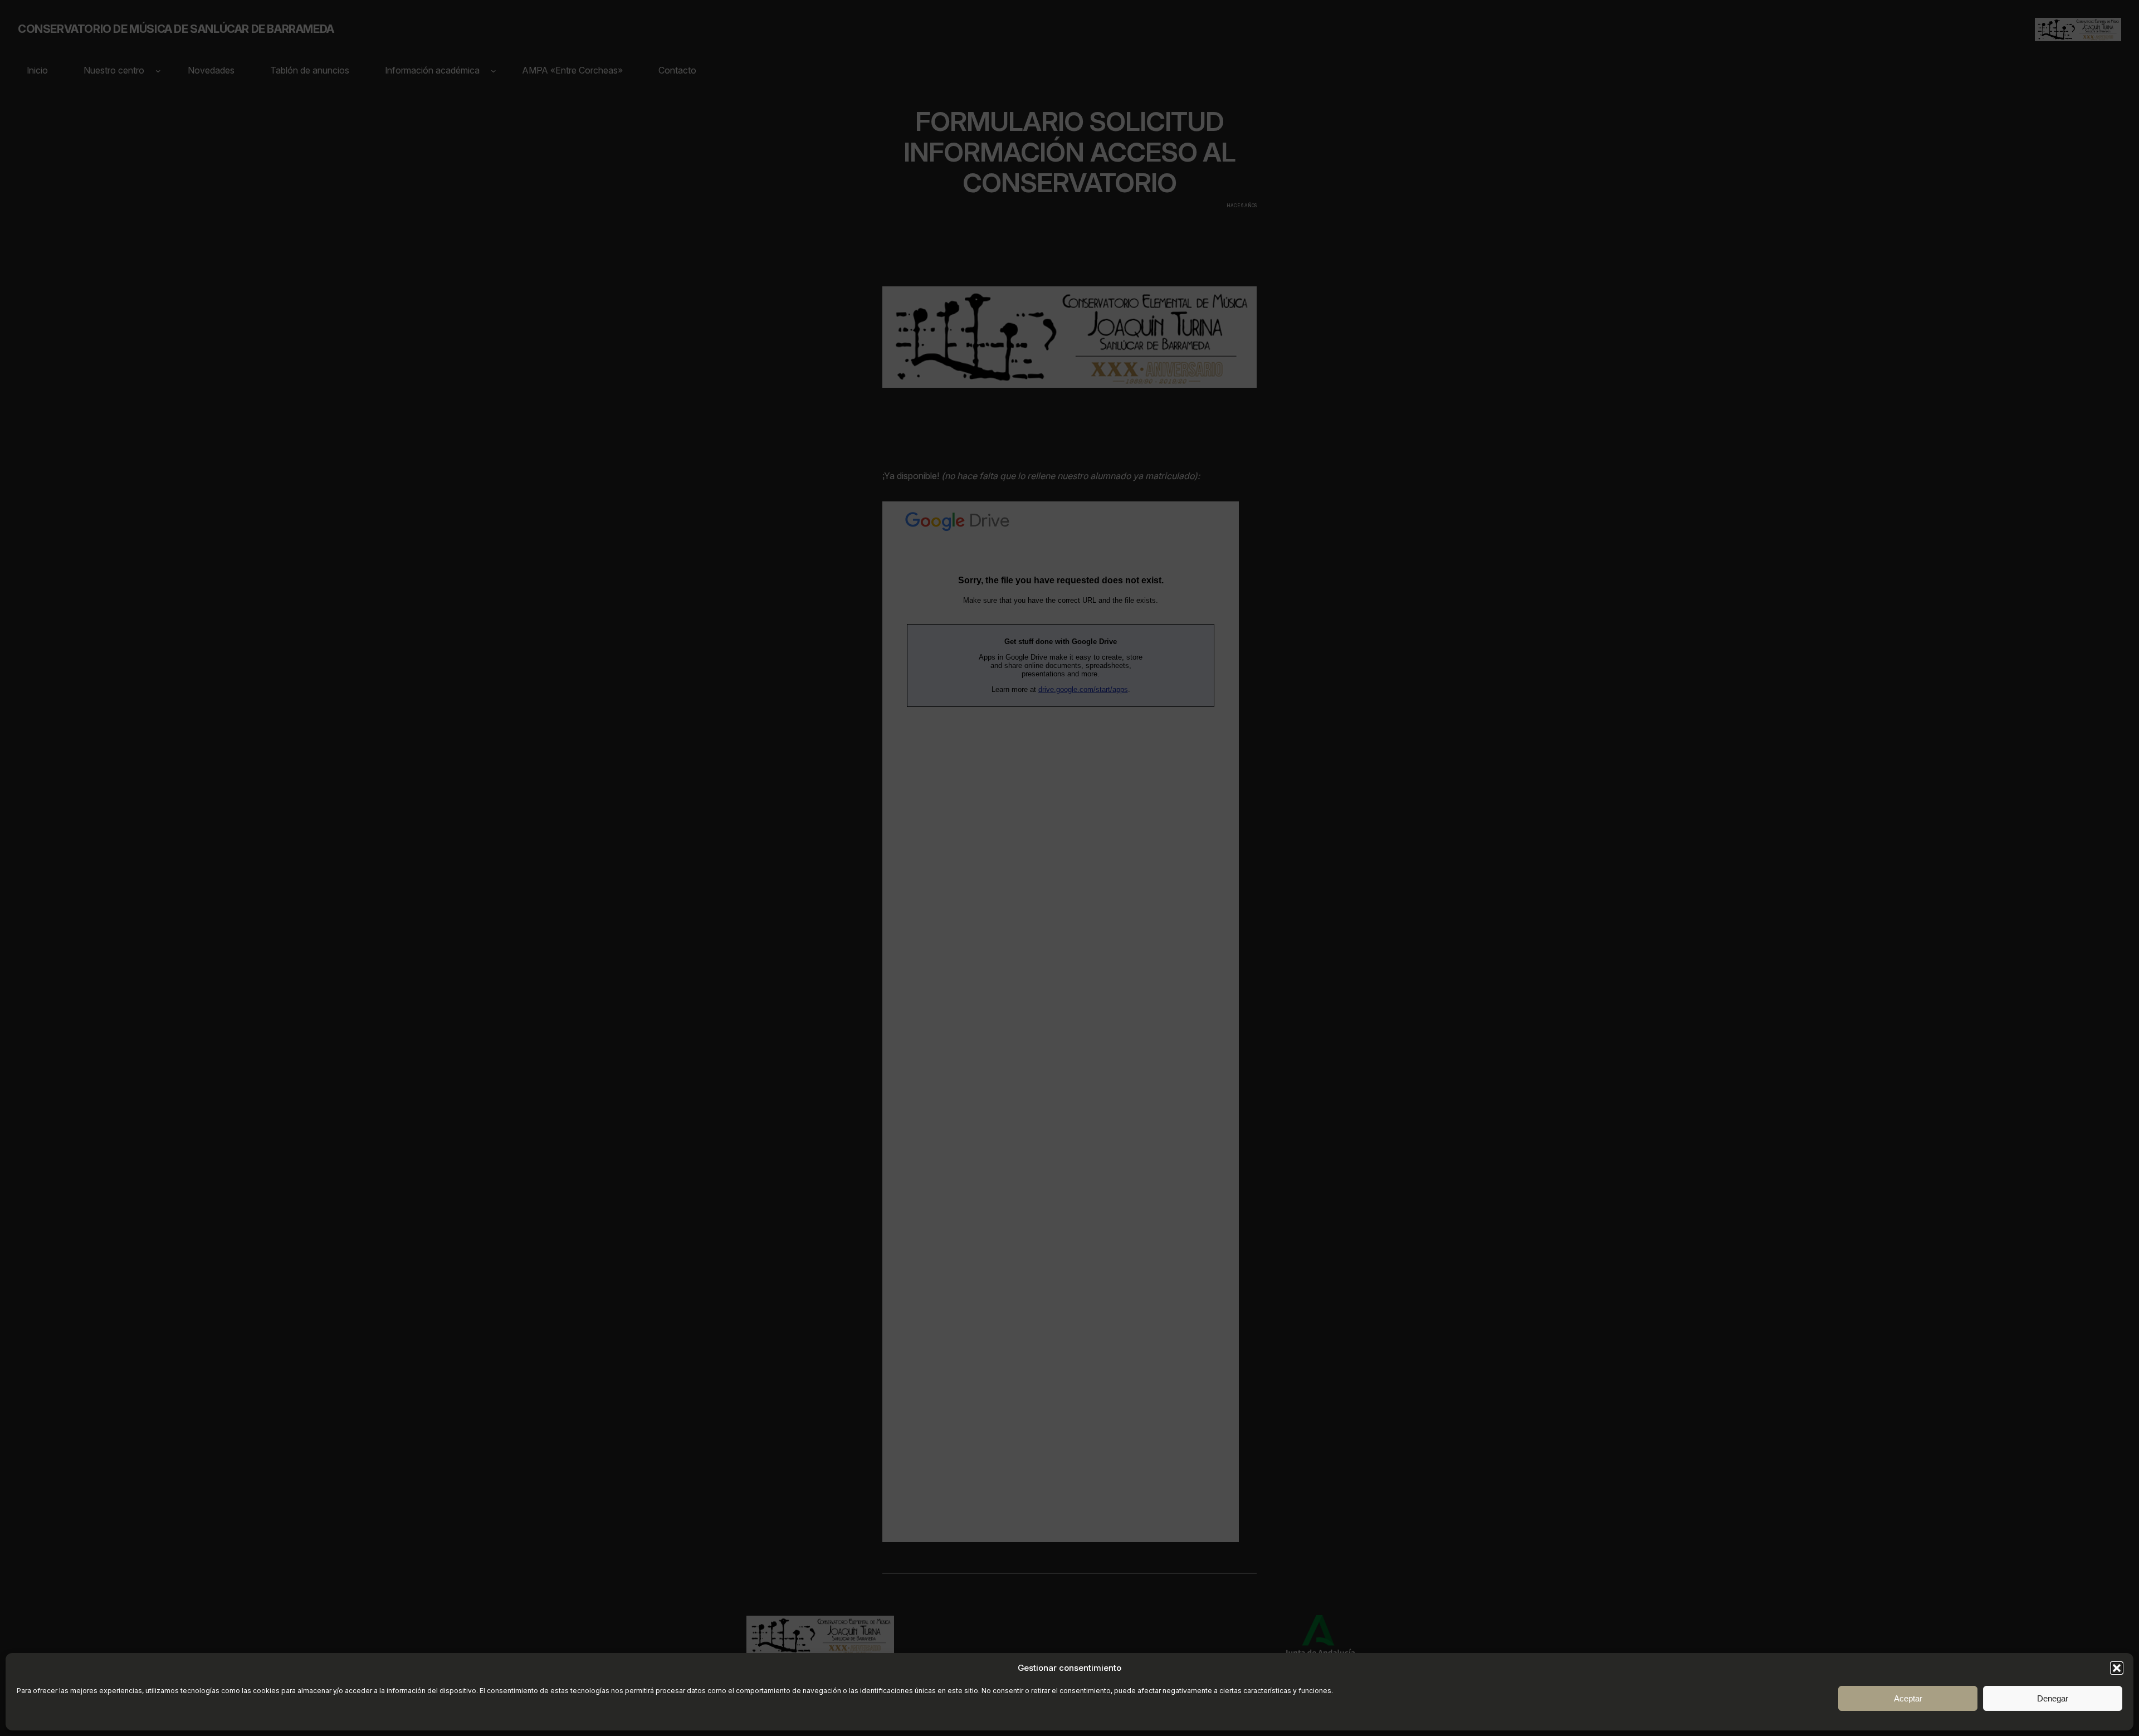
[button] (2117, 1668)
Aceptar (1908, 1698)
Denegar (2053, 1698)
